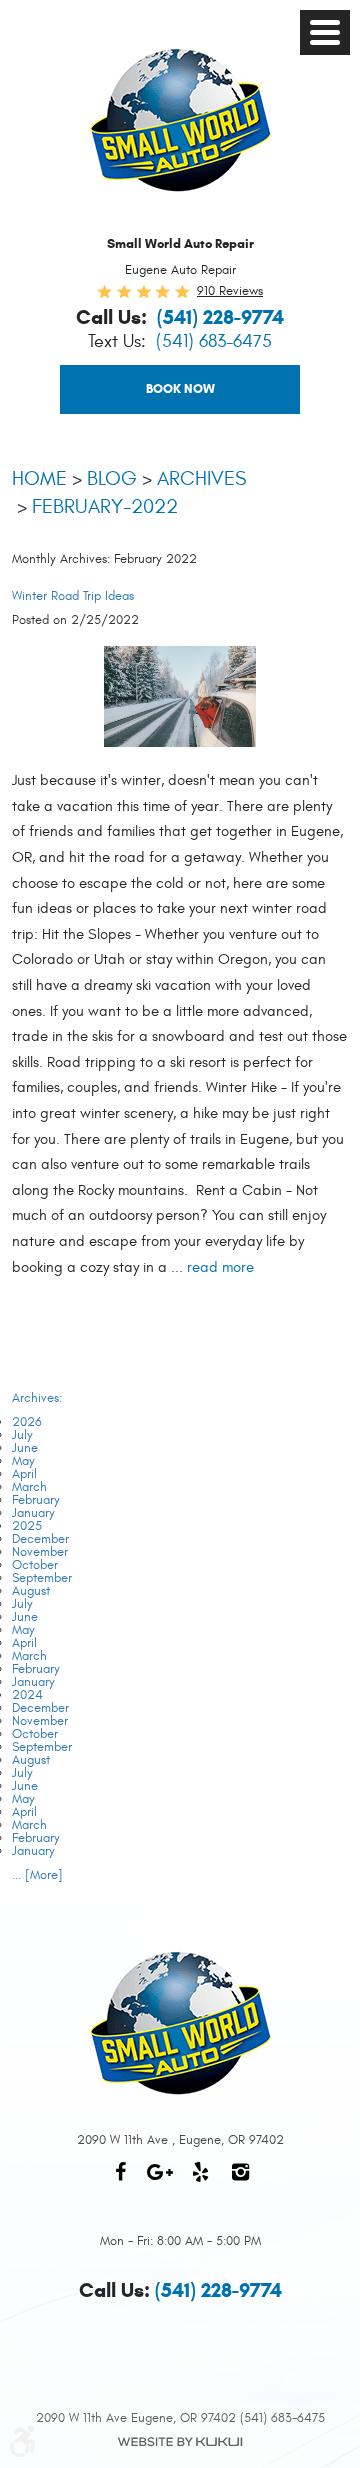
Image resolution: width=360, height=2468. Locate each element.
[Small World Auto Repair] (180, 120)
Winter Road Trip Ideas (73, 596)
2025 (27, 1526)
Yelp (200, 2182)
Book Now (180, 389)
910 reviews (230, 291)
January (33, 1513)
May (23, 1461)
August (31, 1591)
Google (160, 2182)
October (35, 1565)
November (40, 1552)
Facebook (120, 2182)
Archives (201, 478)
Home (39, 478)
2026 (27, 1422)
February (36, 1500)
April (24, 1474)
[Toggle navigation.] (325, 32)
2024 (27, 1695)
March (29, 1487)
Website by (180, 2442)
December (40, 1539)
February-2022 (105, 506)
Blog (112, 478)
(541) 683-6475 (214, 342)
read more (220, 1267)
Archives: (37, 1398)
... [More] (37, 1875)
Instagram (240, 2182)
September (42, 1578)
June (25, 1448)
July (22, 1435)
